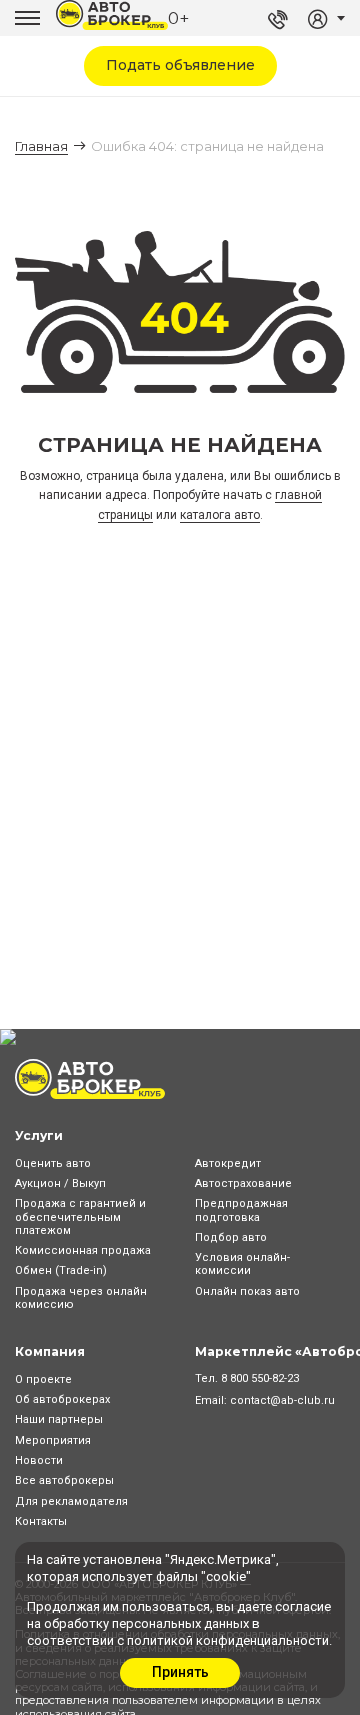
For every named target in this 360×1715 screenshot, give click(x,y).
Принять (180, 1672)
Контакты (41, 1521)
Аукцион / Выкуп (60, 1183)
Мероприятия (53, 1440)
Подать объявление (180, 65)
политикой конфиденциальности (228, 1640)
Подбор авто (231, 1237)
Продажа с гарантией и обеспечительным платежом (80, 1216)
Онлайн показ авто (247, 1291)
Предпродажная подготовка (241, 1210)
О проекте (43, 1379)
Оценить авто (53, 1163)
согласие (303, 1606)
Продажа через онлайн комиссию (81, 1298)
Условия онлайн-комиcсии (242, 1264)
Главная (41, 146)
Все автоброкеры (64, 1480)
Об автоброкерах (62, 1399)
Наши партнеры (59, 1419)
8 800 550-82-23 (260, 1378)
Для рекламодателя (71, 1501)
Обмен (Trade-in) (61, 1270)
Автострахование (243, 1183)
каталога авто (220, 515)
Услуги (39, 1135)
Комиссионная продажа (83, 1250)
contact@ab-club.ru (282, 1400)
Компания (50, 1351)
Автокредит (228, 1163)
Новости (39, 1460)
